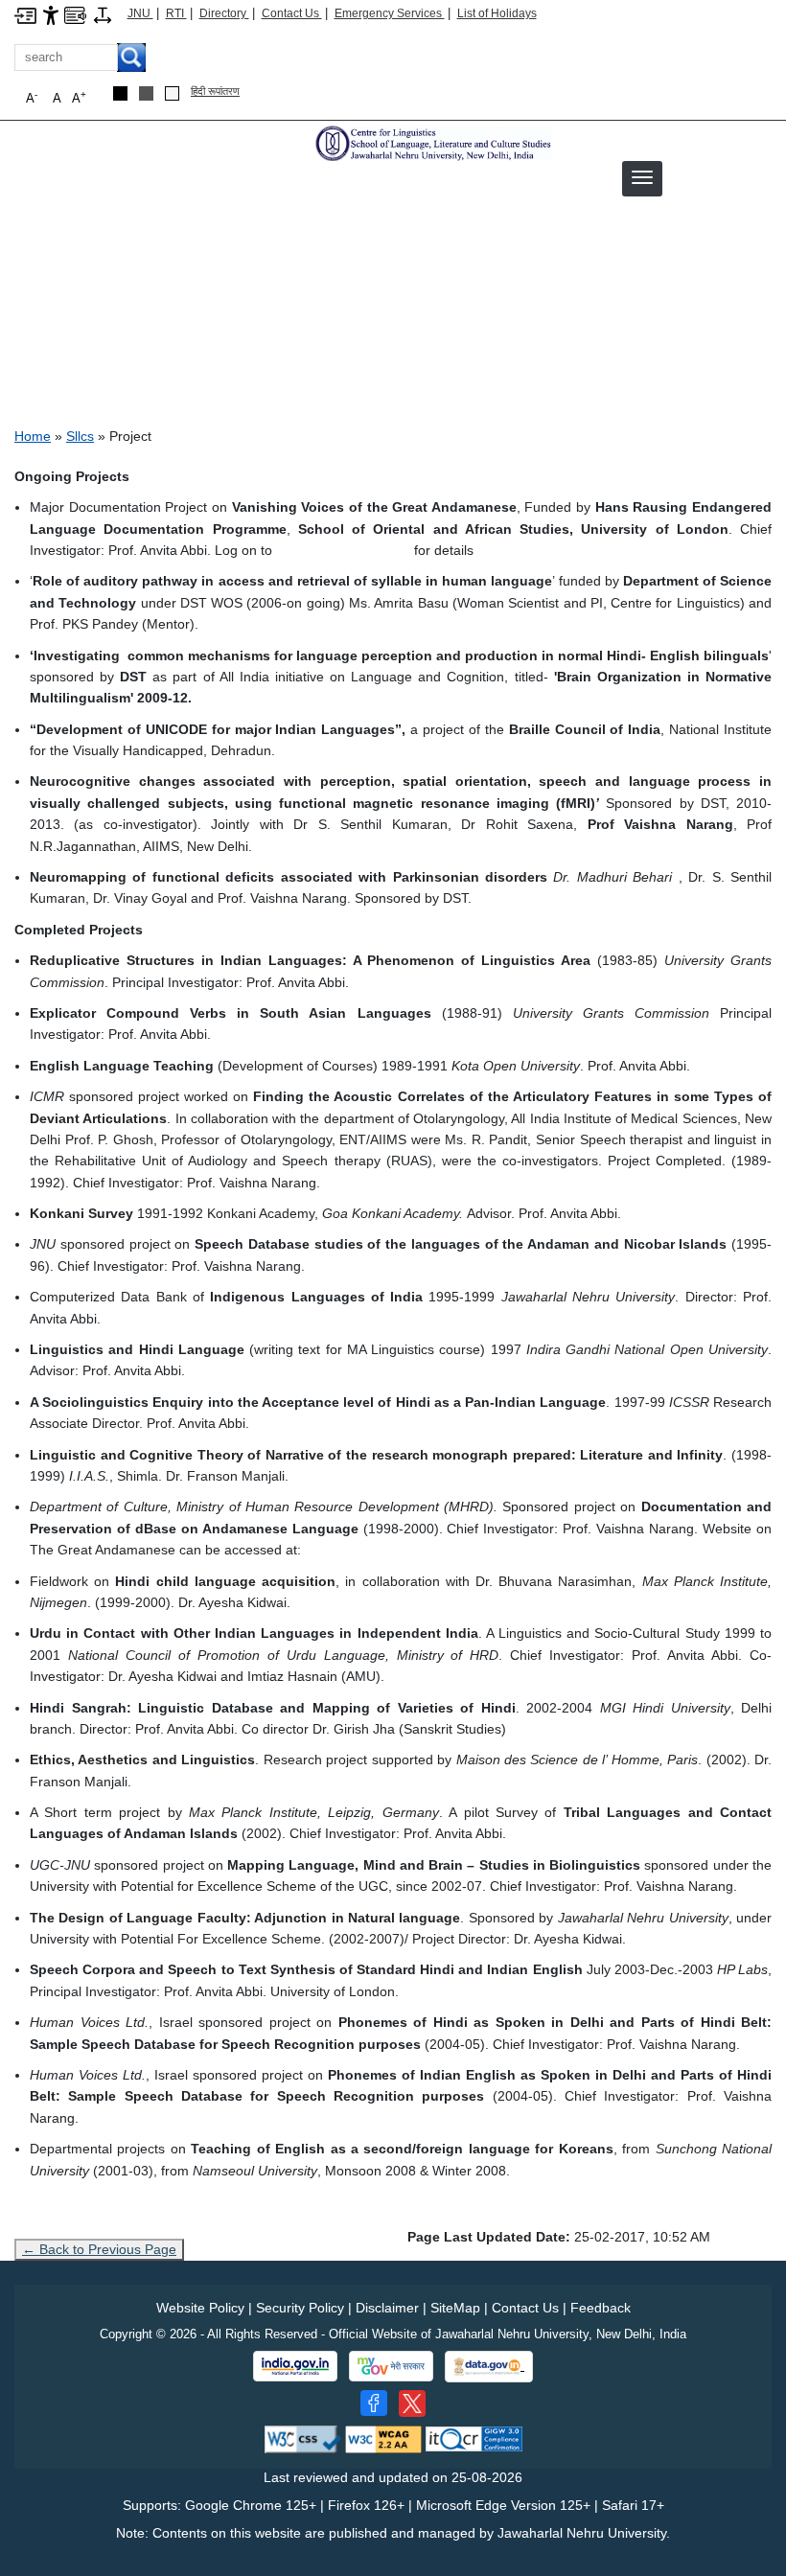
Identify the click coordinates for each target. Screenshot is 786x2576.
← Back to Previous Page (99, 2249)
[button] (642, 177)
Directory (224, 13)
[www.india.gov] (295, 2366)
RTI (176, 13)
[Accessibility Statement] (51, 14)
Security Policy (300, 2308)
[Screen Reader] (75, 14)
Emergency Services (390, 13)
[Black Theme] (120, 93)
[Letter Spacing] (103, 14)
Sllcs (80, 436)
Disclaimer (387, 2308)
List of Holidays (497, 13)
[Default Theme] (172, 93)
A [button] (79, 97)
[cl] (432, 142)
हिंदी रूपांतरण (215, 91)
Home (33, 436)
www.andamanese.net (343, 550)
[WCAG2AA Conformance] (383, 2438)
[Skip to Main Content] (25, 14)
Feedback (601, 2308)
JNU (140, 13)
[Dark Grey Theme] (146, 93)
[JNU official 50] (412, 2403)
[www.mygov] (391, 2366)
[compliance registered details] (474, 2438)
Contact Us (292, 13)
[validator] (303, 2438)
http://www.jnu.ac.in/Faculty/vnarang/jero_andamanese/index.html (504, 1550)
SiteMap (455, 2308)
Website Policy (200, 2308)
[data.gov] (489, 2367)
